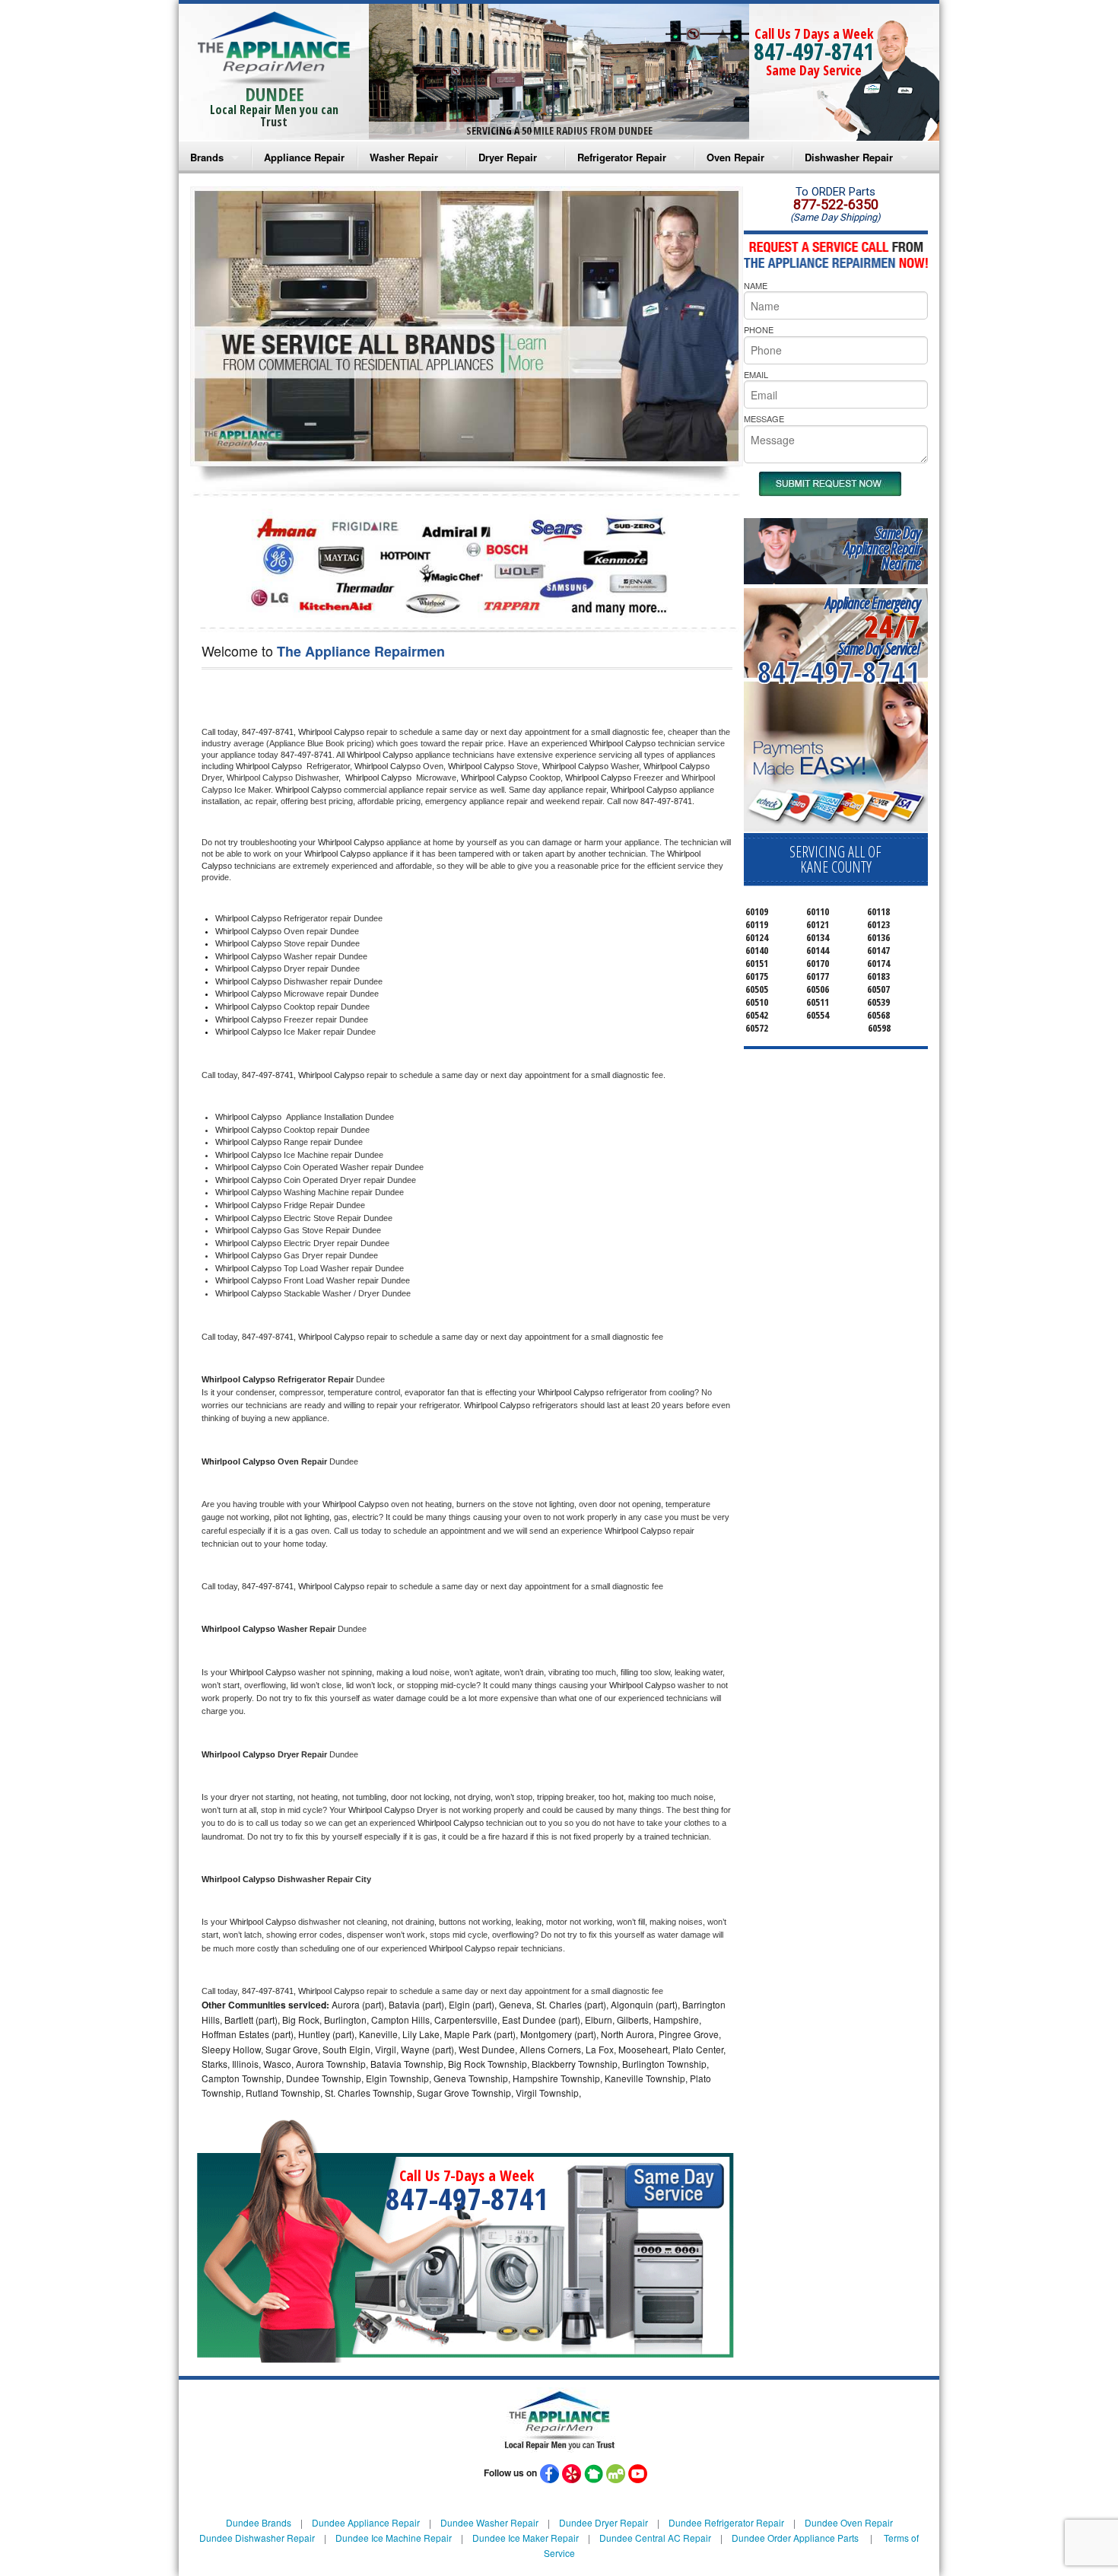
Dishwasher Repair (849, 157)
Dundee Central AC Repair (655, 2538)
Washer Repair (404, 157)
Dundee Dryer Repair (603, 2522)
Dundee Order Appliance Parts (795, 2538)
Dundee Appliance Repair (366, 2522)
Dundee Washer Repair (489, 2522)
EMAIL (756, 374)
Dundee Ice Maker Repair (526, 2538)
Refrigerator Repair (622, 157)
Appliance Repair (304, 157)
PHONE (759, 329)
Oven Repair (735, 157)
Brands (207, 157)
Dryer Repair (508, 157)
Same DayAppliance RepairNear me (882, 548)
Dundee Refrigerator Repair (726, 2522)
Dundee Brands (259, 2522)
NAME (756, 285)
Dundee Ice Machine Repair (394, 2538)
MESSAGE (764, 418)
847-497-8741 (814, 51)
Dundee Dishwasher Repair (257, 2538)
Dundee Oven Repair (849, 2522)
